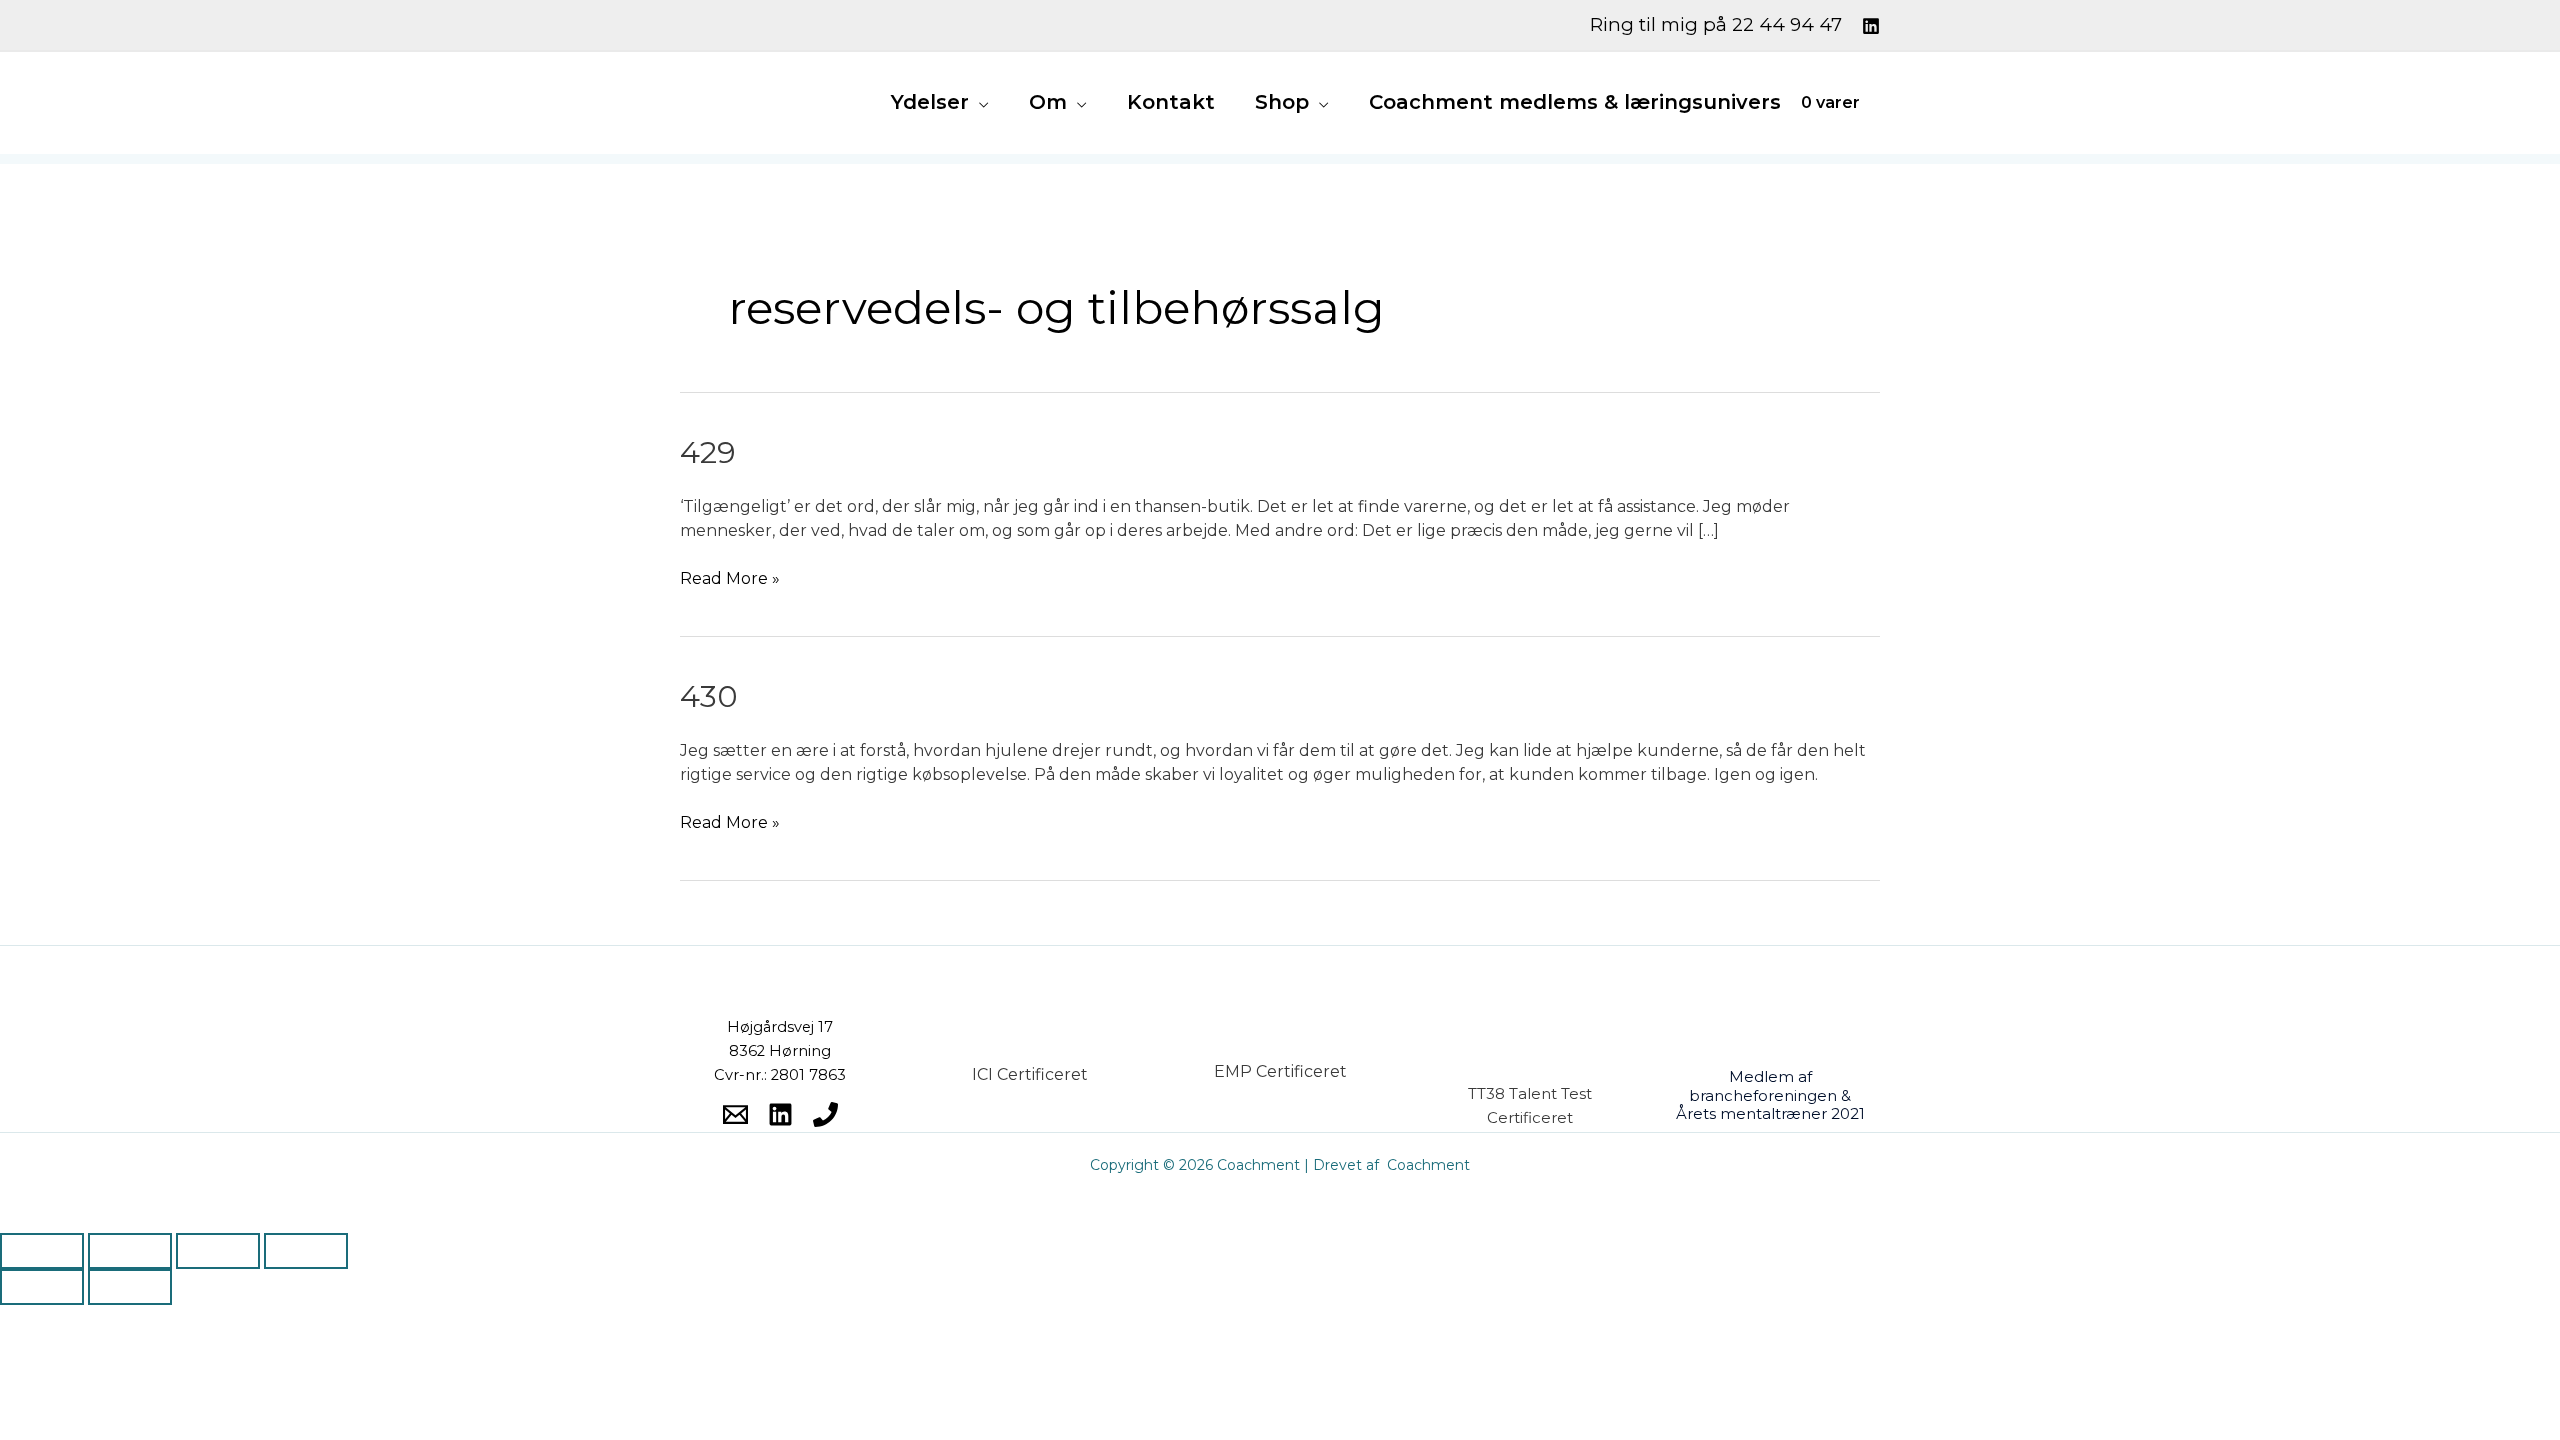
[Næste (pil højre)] (130, 1287)
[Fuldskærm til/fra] (130, 1251)
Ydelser (930, 102)
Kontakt (1171, 102)
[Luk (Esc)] (306, 1251)
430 (709, 696)
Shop (1282, 102)
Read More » (730, 577)
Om (1048, 102)
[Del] (218, 1251)
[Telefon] (825, 1114)
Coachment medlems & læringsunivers (1575, 102)
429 (708, 452)
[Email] (735, 1114)
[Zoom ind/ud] (42, 1251)
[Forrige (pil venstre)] (42, 1287)
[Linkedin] (1871, 26)
